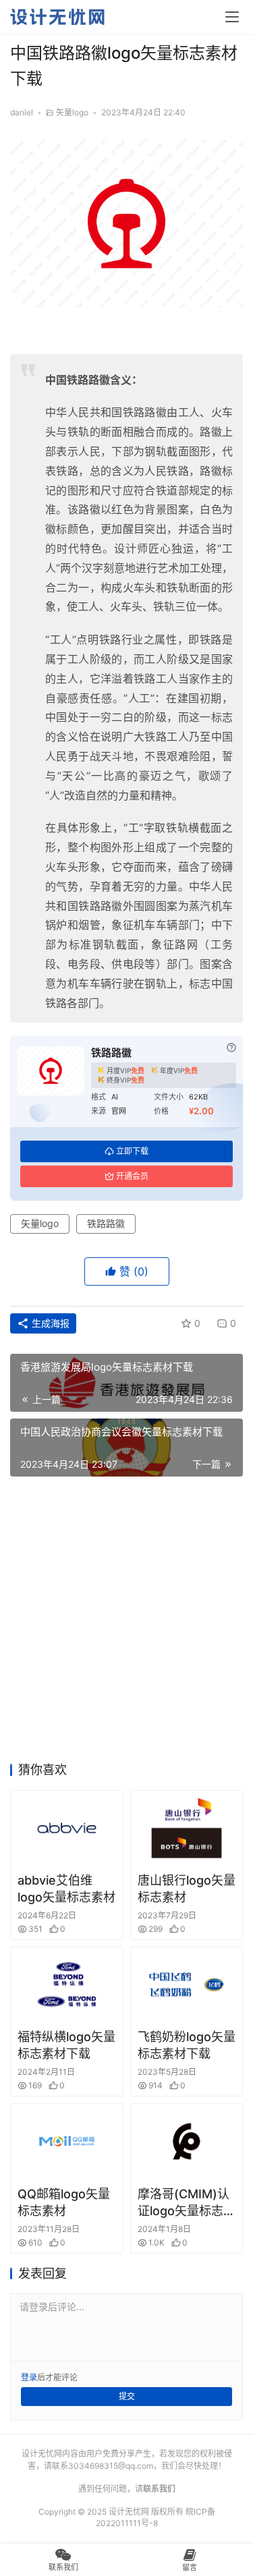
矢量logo (72, 112)
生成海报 (49, 1323)
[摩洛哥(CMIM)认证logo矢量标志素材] (187, 2141)
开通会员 (132, 1176)
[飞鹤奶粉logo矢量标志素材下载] (187, 1984)
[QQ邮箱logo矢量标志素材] (67, 2141)
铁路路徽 (106, 1223)
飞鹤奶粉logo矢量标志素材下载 (187, 2045)
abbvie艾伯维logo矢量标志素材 (66, 1889)
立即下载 (132, 1151)
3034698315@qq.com (111, 2466)
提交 (127, 2396)
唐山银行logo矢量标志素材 (187, 1889)
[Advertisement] (126, 1623)
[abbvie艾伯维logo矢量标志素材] (67, 1828)
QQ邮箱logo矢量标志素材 (64, 2202)
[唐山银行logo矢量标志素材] (187, 1828)
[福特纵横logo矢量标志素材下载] (67, 1984)
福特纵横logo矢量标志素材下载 (66, 2045)
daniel (22, 112)
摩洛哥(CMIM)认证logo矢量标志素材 (187, 2203)
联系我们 (159, 2489)
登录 (29, 2377)
